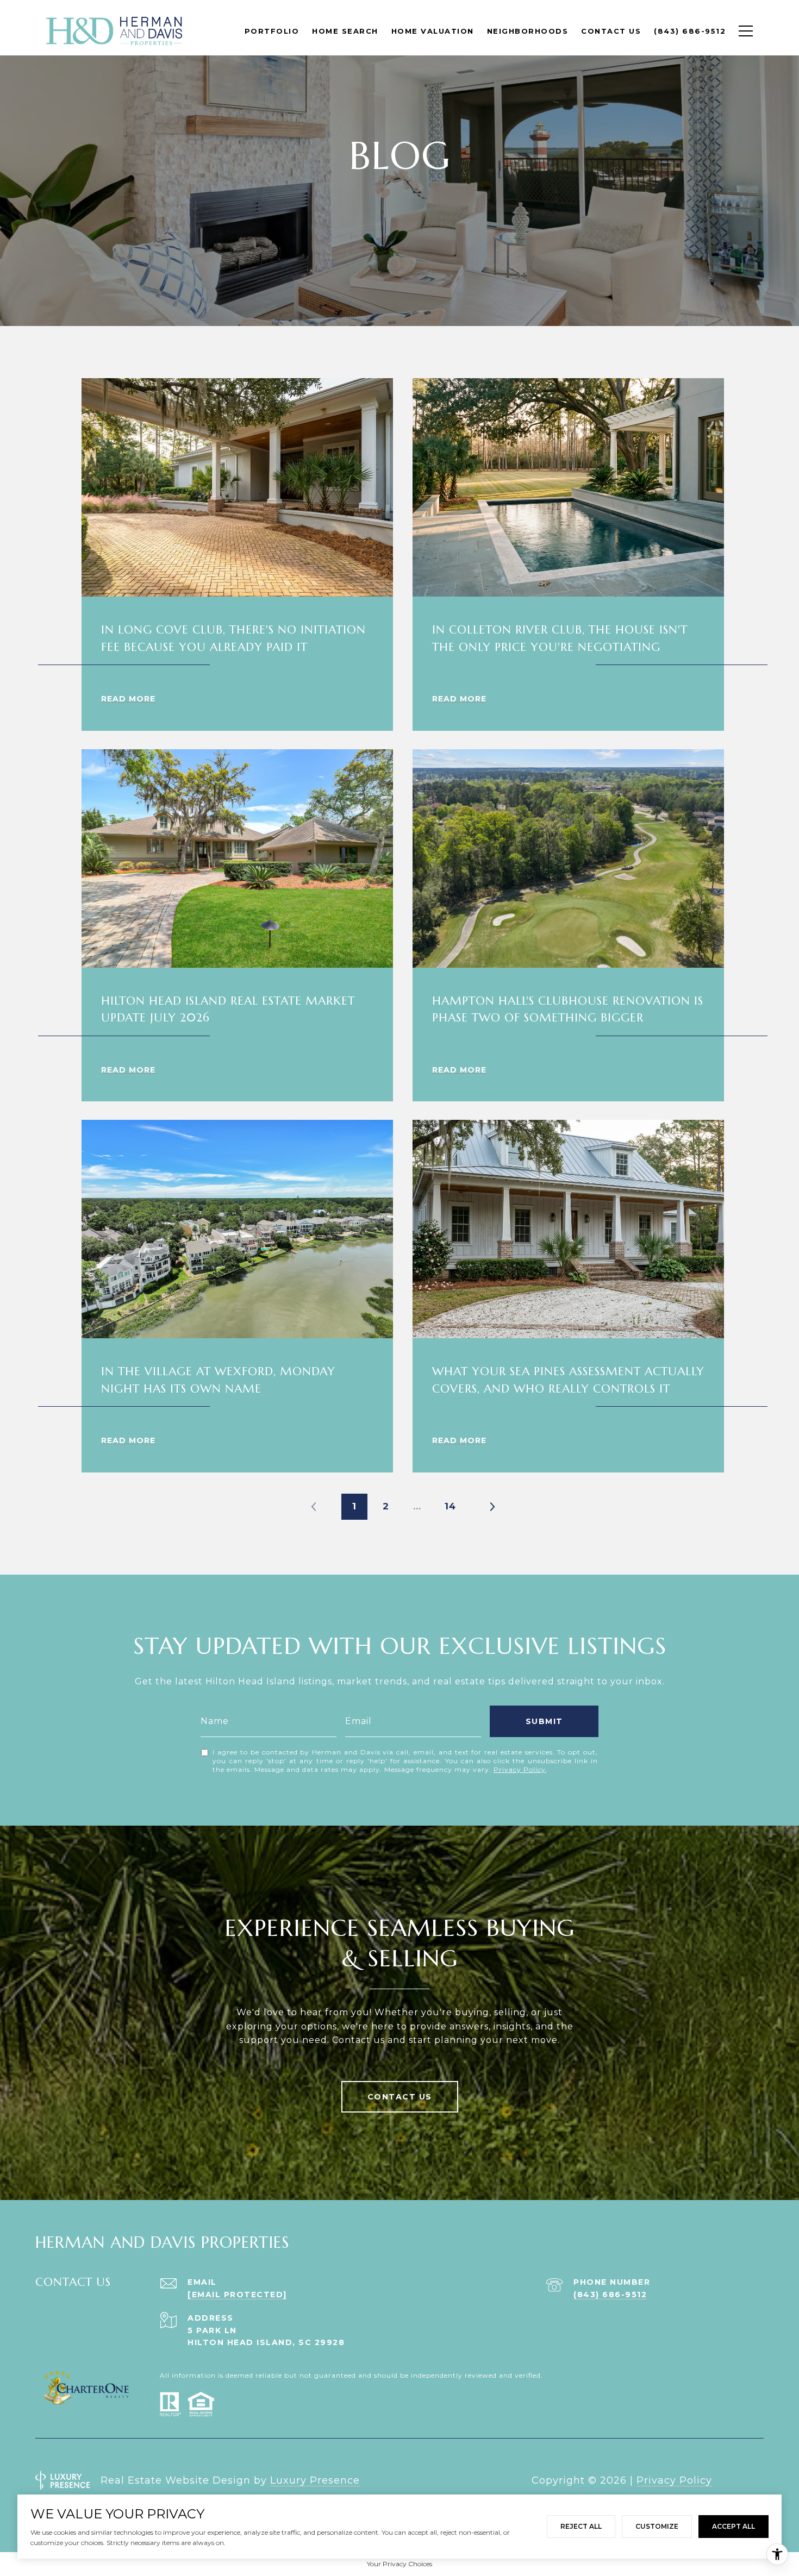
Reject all (581, 2526)
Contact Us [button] (400, 2097)
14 (450, 1506)
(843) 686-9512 (610, 2295)
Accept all (734, 2526)
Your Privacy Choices (399, 2564)
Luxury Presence (315, 2480)
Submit (544, 1721)
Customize (657, 2526)
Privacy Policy (520, 1769)
